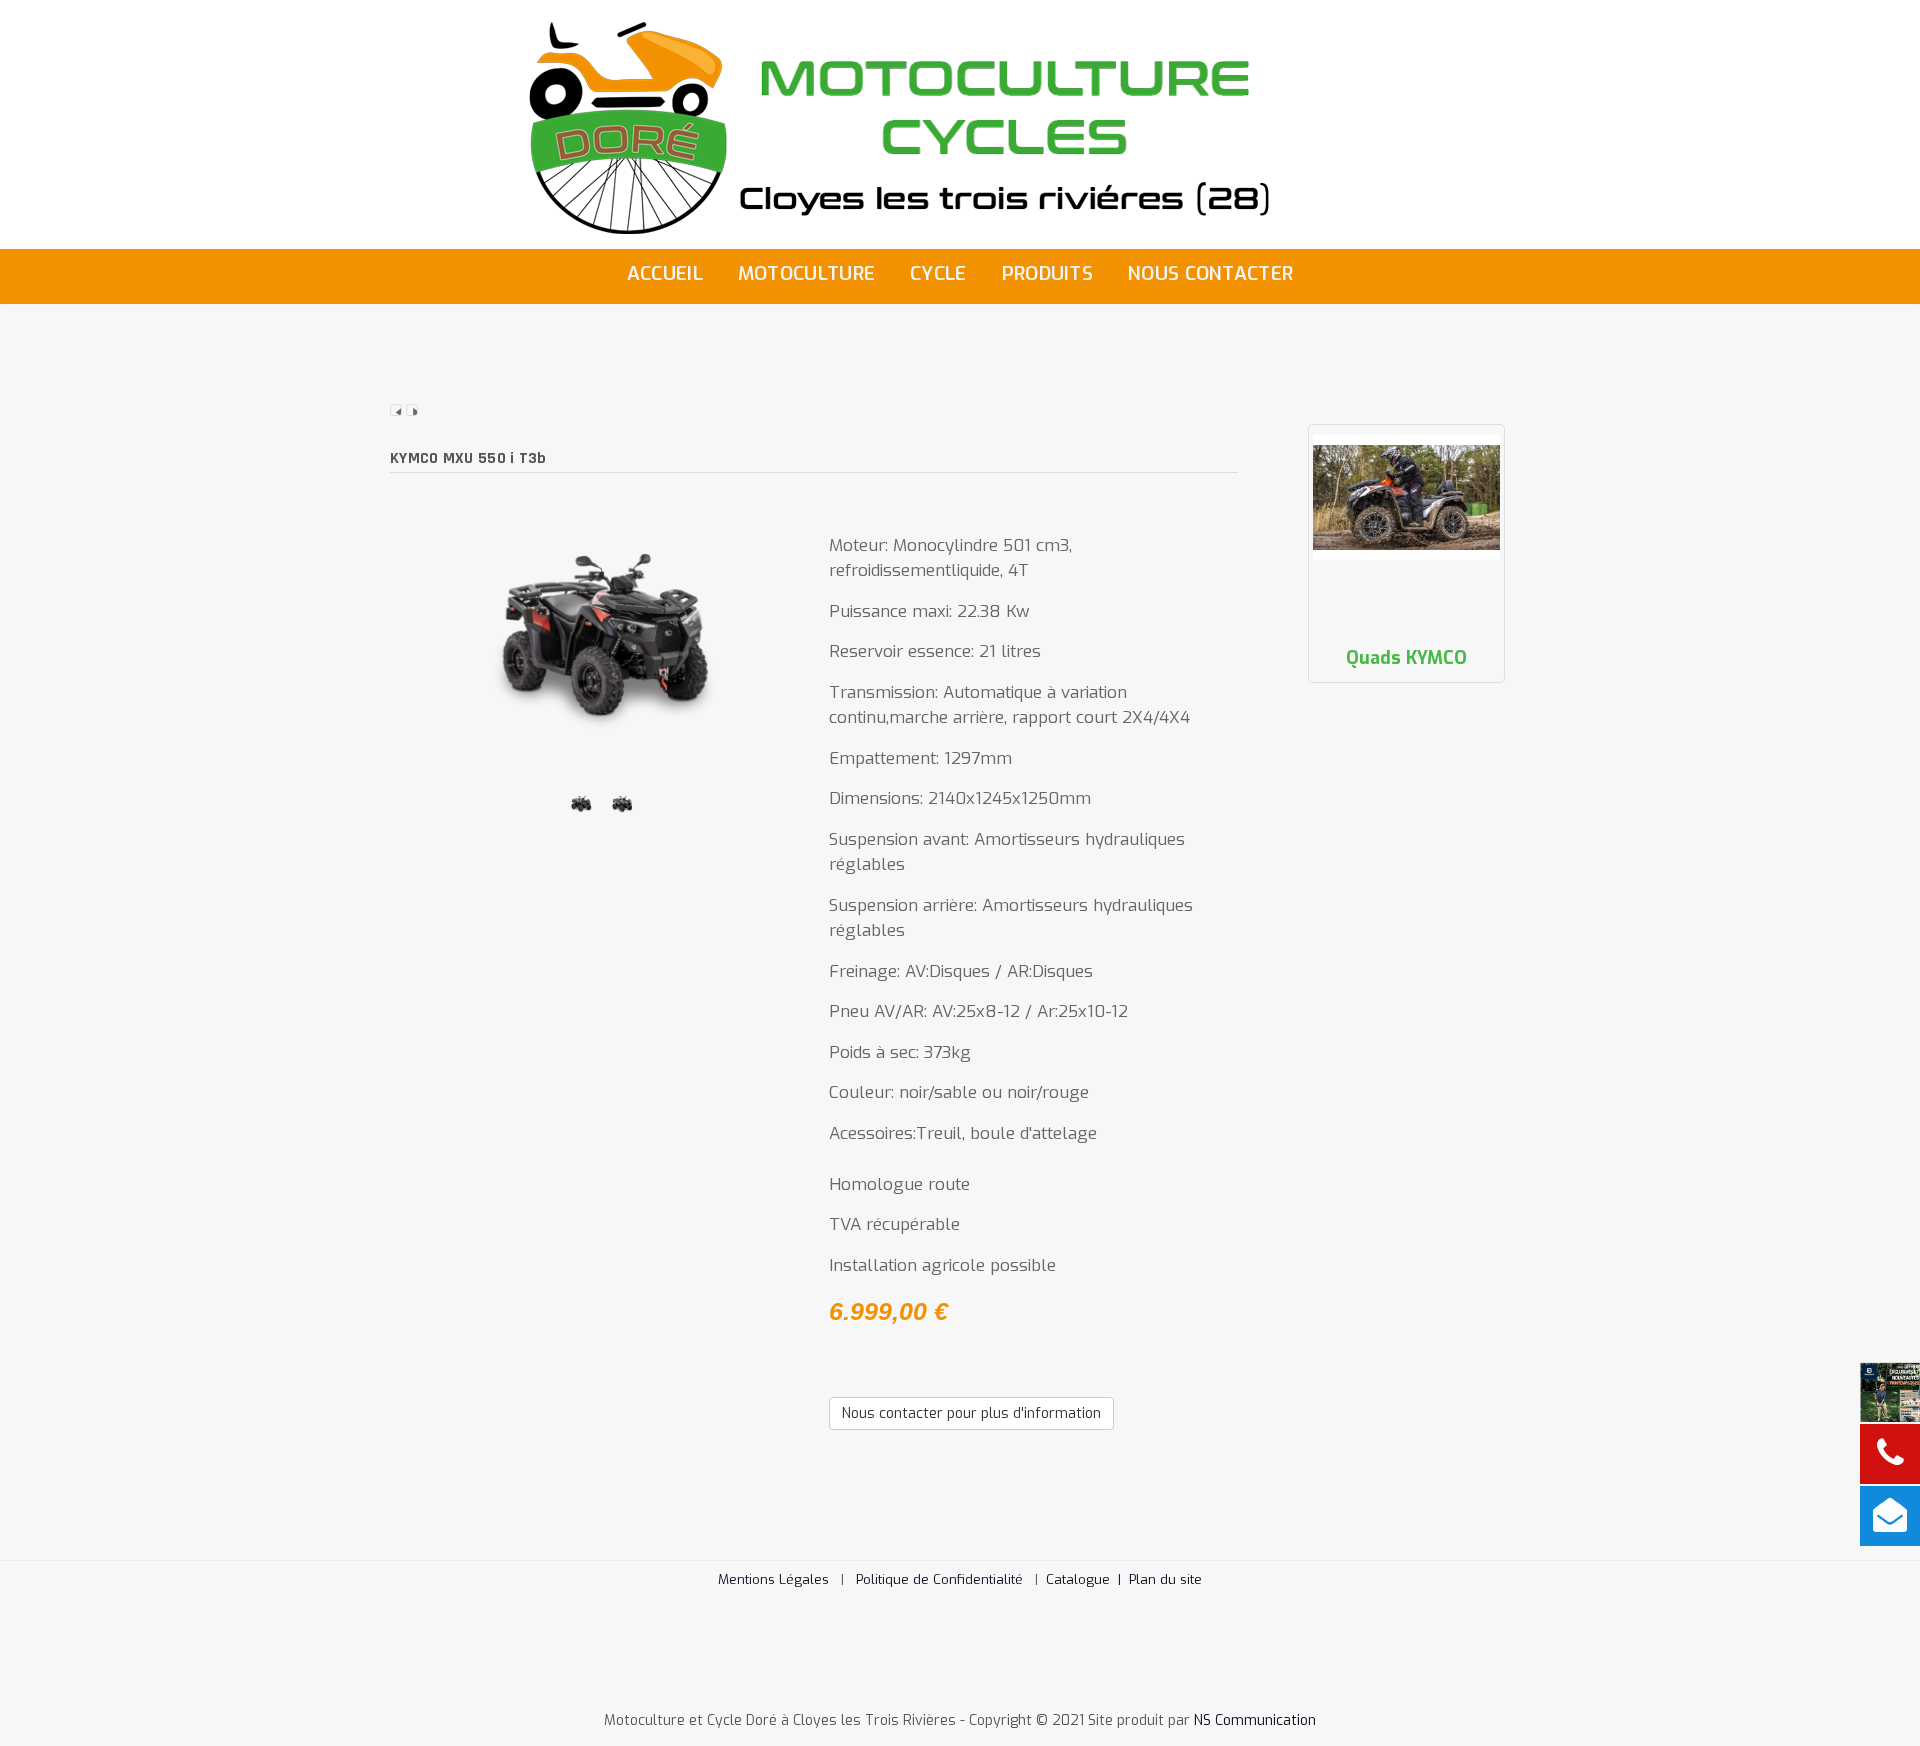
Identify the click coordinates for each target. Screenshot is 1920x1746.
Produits (1047, 273)
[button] (1875, 1701)
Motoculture (806, 273)
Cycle (938, 273)
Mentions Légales (773, 1579)
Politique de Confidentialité (939, 1579)
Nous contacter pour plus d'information (971, 1413)
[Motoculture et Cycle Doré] (960, 123)
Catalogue (1087, 1579)
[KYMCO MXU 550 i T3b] (602, 632)
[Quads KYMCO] (1407, 497)
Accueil (665, 273)
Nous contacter (1210, 273)
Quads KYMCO (1406, 658)
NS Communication (1255, 1720)
